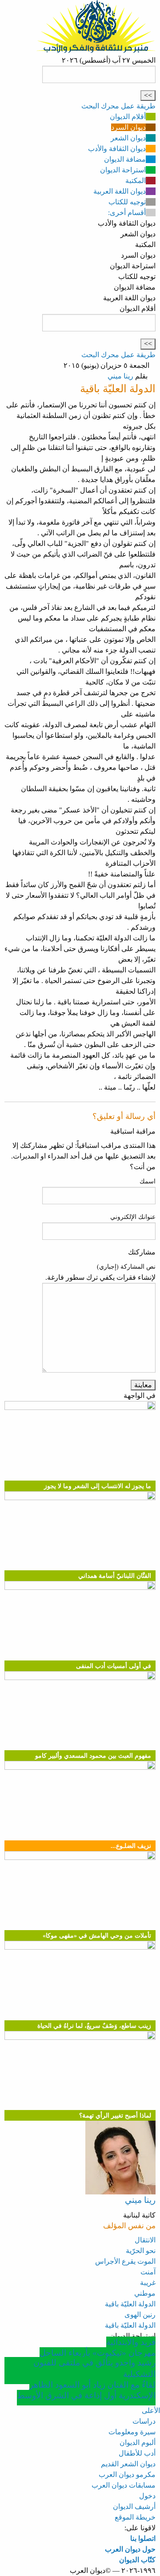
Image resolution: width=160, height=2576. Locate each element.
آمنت (148, 2272)
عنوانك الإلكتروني (133, 1217)
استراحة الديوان (123, 170)
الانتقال (145, 2240)
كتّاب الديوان (137, 2560)
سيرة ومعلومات (132, 2432)
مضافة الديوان (125, 159)
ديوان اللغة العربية (120, 191)
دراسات (144, 2421)
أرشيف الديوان (134, 2506)
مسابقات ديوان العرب (124, 2485)
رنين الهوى (140, 2315)
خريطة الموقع (135, 2517)
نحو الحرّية (141, 2251)
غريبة (148, 2283)
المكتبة (136, 181)
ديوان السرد (128, 127)
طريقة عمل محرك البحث (118, 106)
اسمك (148, 1181)
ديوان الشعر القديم (128, 2464)
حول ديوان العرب (130, 2549)
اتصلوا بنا (143, 2538)
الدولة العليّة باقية (130, 2304)
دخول (147, 2496)
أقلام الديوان (128, 117)
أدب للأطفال (137, 2453)
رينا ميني (120, 376)
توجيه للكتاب (127, 202)
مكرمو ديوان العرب (127, 2474)
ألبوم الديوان (138, 2443)
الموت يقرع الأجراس (125, 2261)
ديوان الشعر (128, 138)
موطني (145, 2293)
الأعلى (151, 2411)
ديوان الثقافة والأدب (117, 149)
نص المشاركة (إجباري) (126, 1267)
